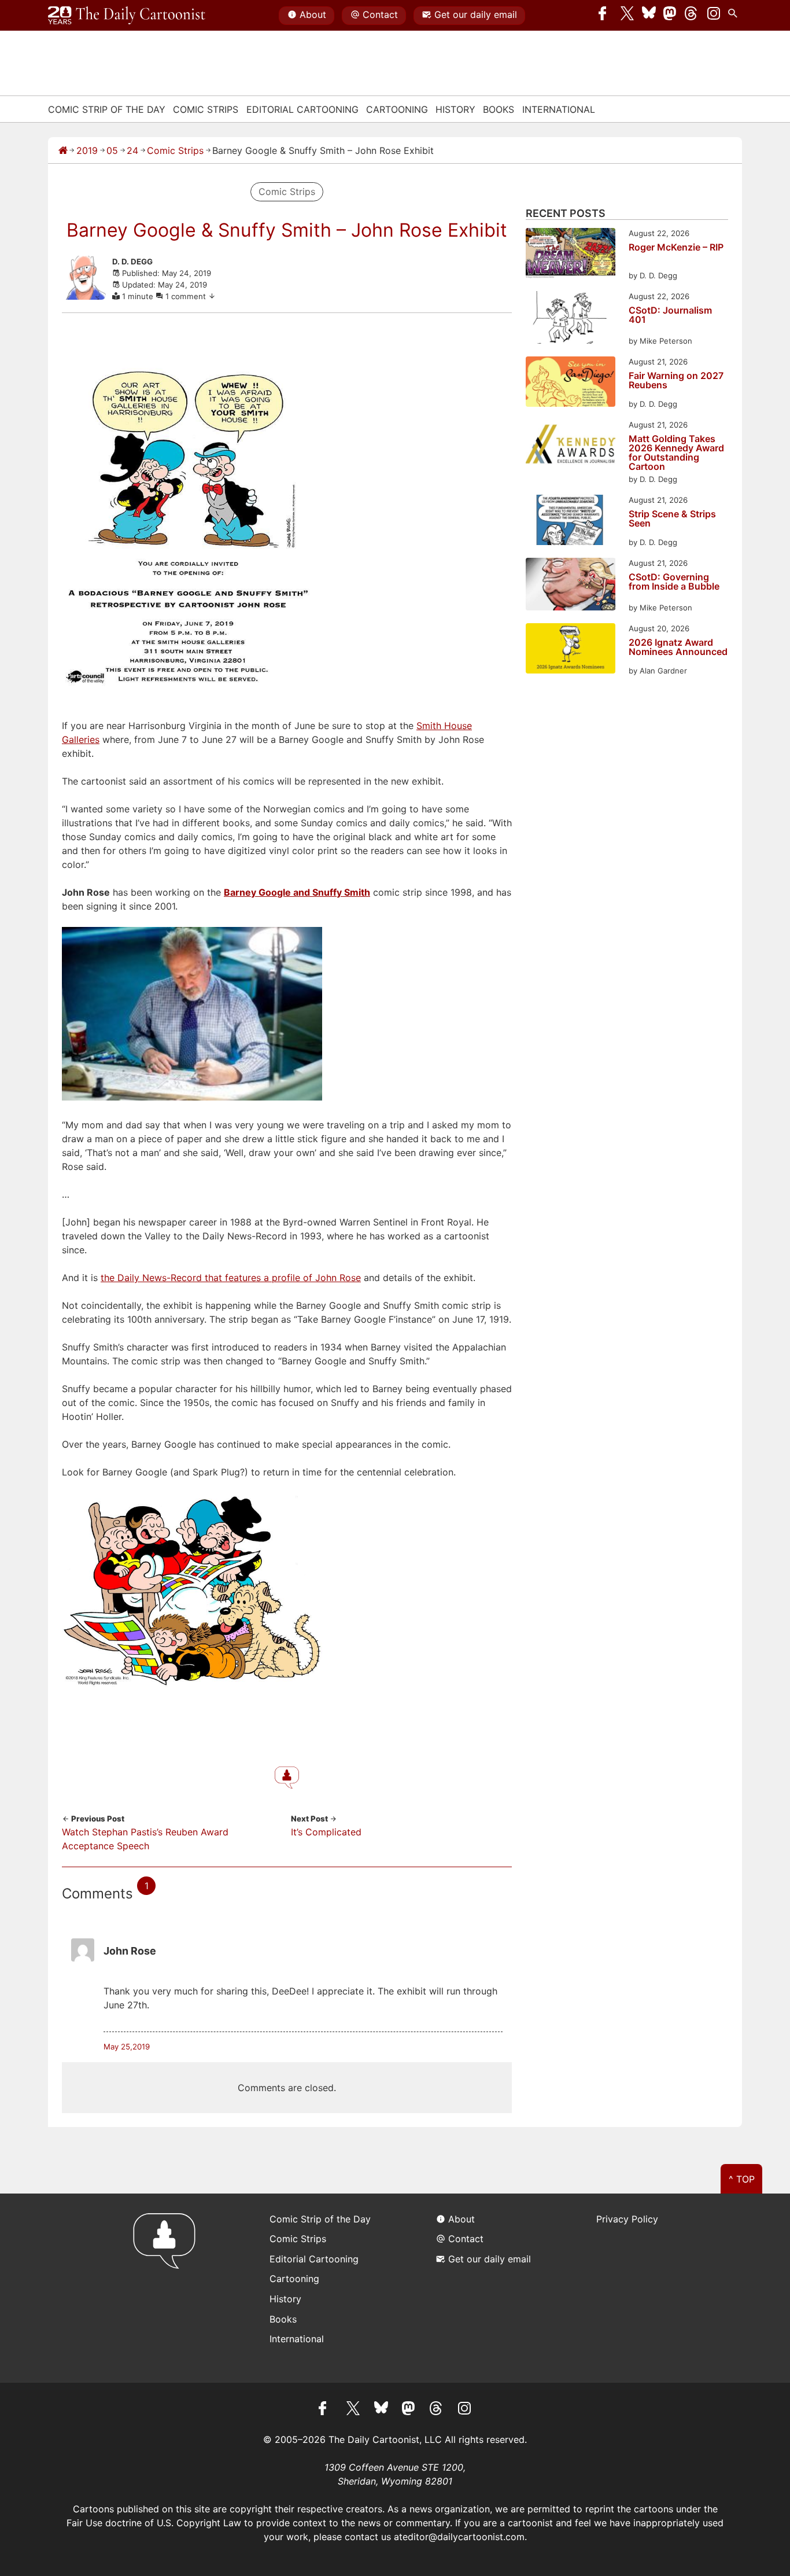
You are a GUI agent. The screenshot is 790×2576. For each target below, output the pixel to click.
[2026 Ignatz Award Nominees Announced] (571, 650)
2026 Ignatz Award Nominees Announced (678, 647)
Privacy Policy (627, 2219)
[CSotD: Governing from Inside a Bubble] (571, 586)
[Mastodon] (670, 16)
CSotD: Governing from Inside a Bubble (674, 582)
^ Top (742, 2179)
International (559, 109)
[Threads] (692, 16)
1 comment (187, 296)
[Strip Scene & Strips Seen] (571, 522)
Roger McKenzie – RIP (676, 248)
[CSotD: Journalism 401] (571, 319)
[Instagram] (714, 16)
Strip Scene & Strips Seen (672, 519)
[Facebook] (606, 16)
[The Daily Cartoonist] (127, 16)
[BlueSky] (649, 16)
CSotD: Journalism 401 (670, 315)
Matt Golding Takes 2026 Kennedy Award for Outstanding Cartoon (676, 452)
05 (112, 150)
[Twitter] (627, 16)
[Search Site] (735, 16)
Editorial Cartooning (302, 109)
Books (499, 109)
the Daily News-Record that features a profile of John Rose (231, 1278)
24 (132, 150)
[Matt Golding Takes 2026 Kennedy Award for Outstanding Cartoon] (571, 446)
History (455, 109)
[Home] (63, 150)
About (313, 14)
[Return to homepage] (168, 2288)
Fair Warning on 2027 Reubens (676, 381)
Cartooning (397, 109)
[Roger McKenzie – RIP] (571, 255)
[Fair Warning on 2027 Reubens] (571, 383)
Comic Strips (206, 109)
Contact (380, 14)
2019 (87, 150)
